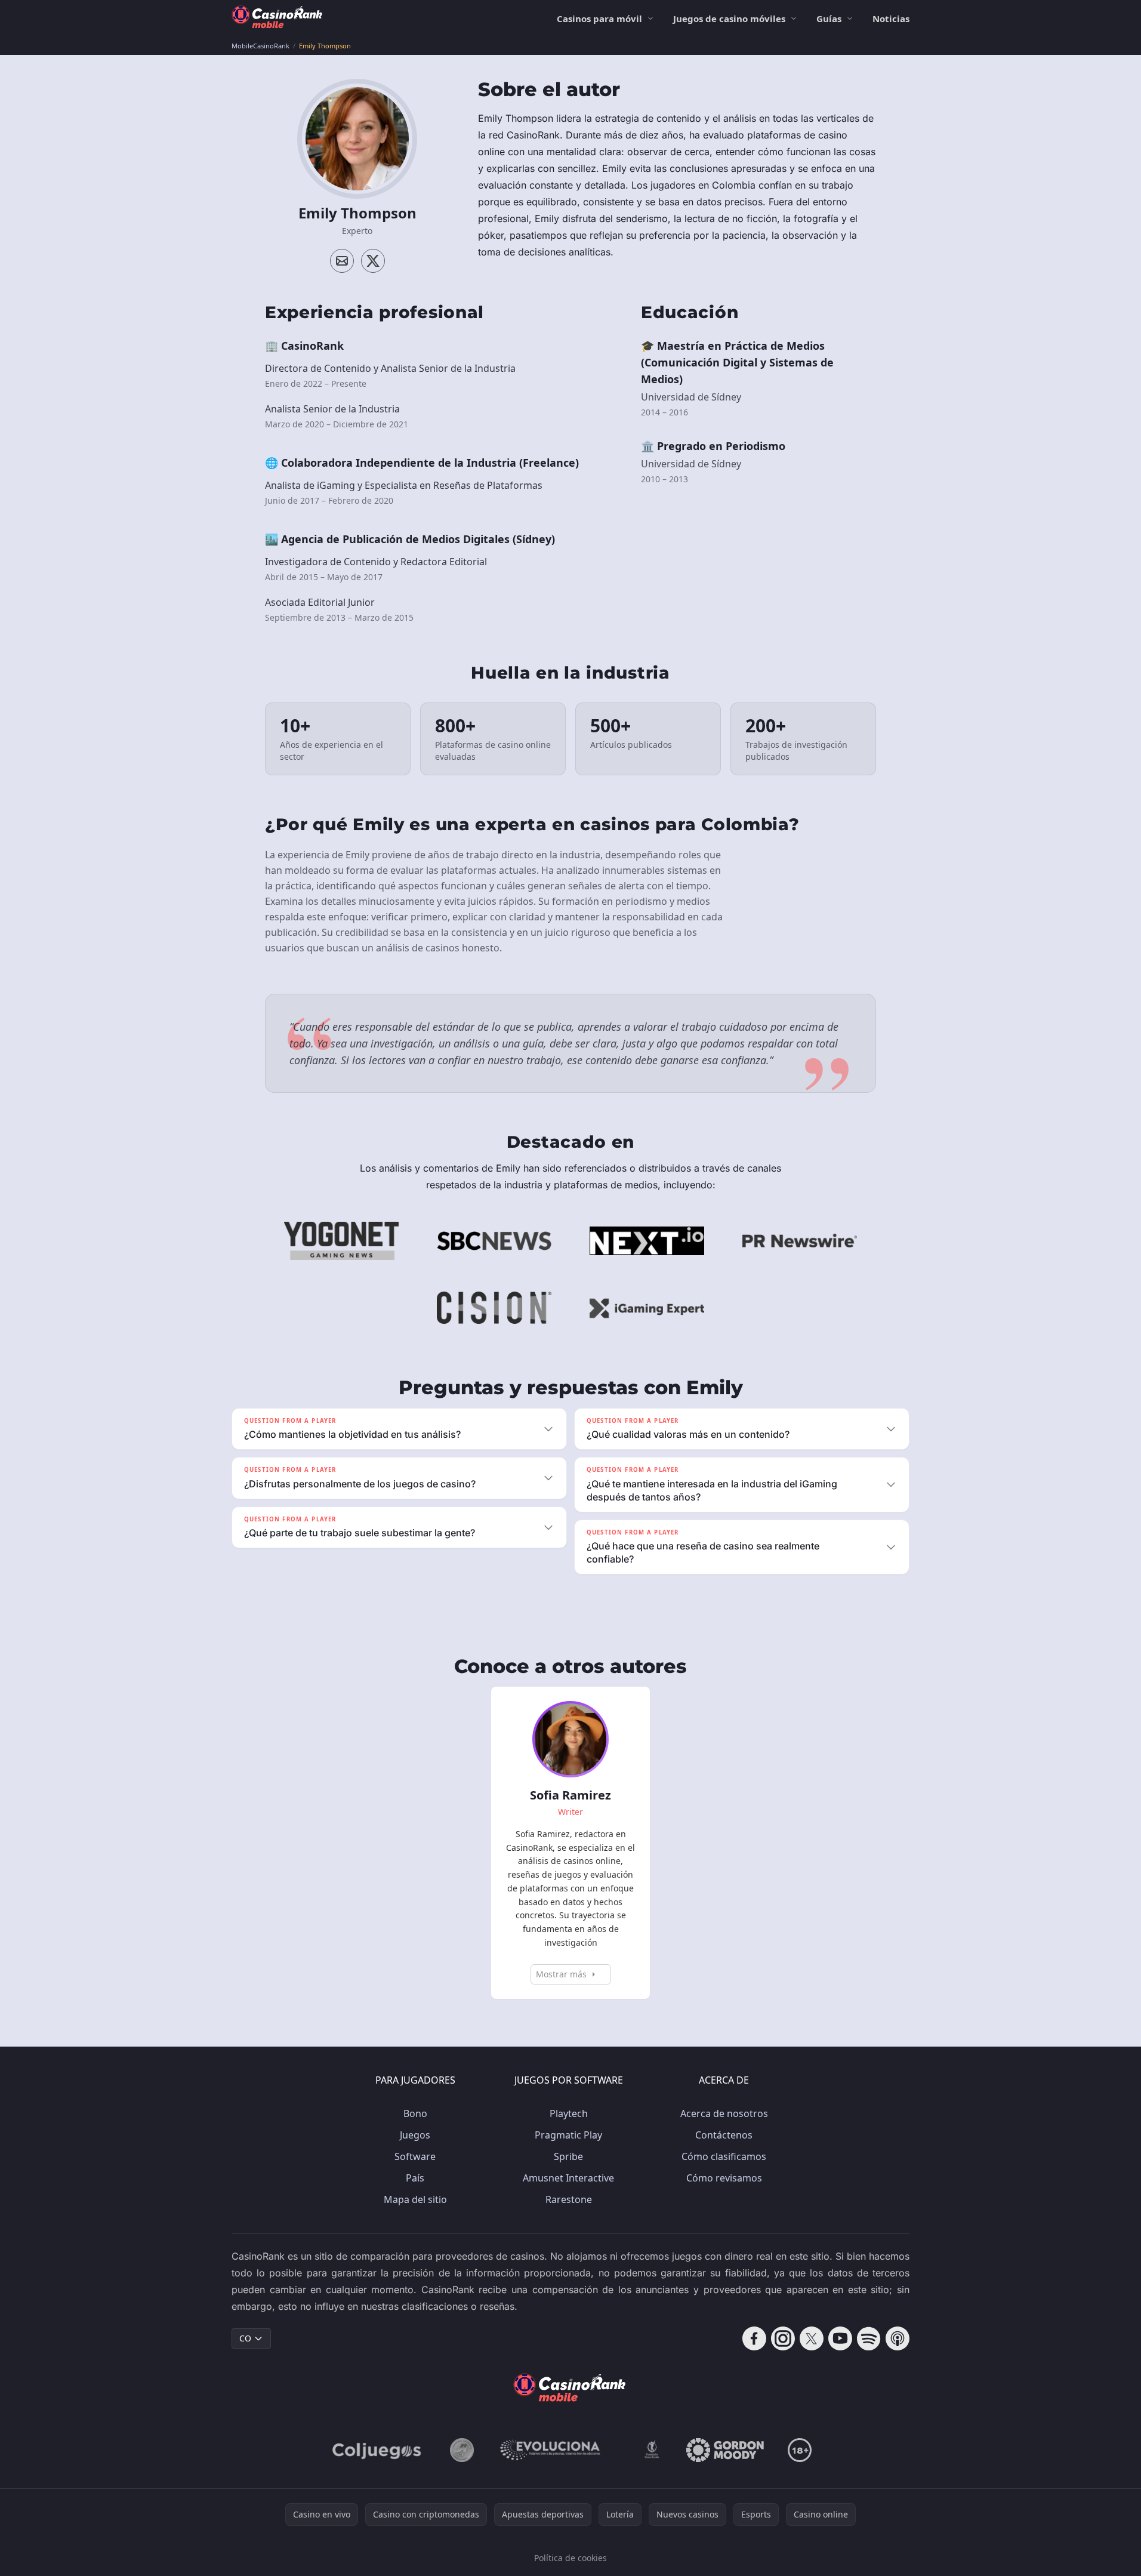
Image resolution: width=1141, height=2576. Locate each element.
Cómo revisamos (724, 2178)
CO (245, 2338)
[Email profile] (342, 261)
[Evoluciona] (557, 2450)
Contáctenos (724, 2135)
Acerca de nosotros (724, 2113)
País (415, 2178)
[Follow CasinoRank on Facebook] (754, 2338)
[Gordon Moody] (725, 2450)
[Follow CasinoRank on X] (812, 2338)
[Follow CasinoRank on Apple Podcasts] (898, 2338)
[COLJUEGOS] (378, 2450)
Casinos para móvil (599, 19)
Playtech (569, 2113)
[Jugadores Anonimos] (462, 2450)
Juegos (415, 2135)
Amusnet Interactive (568, 2178)
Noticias (891, 19)
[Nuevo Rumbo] (652, 2450)
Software (415, 2156)
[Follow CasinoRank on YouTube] (840, 2338)
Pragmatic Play (568, 2135)
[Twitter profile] (373, 261)
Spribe (568, 2156)
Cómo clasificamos (724, 2156)
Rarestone (569, 2199)
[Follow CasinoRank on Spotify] (869, 2338)
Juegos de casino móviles (729, 19)
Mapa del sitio (415, 2199)
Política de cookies (570, 2558)
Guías (829, 19)
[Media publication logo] (341, 1241)
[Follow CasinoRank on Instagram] (783, 2338)
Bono (415, 2113)
